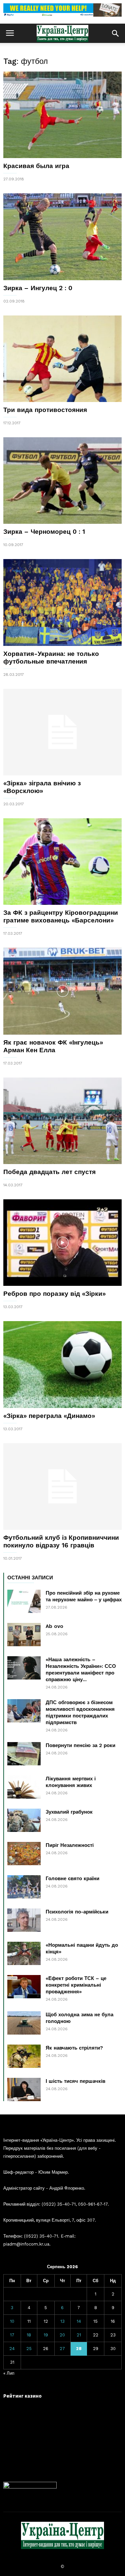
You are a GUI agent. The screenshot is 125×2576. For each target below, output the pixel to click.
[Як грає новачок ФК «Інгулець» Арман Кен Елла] (62, 991)
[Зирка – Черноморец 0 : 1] (62, 481)
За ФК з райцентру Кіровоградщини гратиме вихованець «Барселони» (61, 916)
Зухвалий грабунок (69, 1812)
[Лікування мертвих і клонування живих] (24, 1787)
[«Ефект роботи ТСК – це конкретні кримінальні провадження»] (24, 1987)
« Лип (9, 2373)
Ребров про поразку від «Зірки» (54, 1294)
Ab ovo (54, 1626)
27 (62, 2349)
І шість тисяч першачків (75, 2081)
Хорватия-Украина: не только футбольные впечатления (51, 658)
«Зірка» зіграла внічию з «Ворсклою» (42, 787)
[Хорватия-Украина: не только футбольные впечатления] (62, 602)
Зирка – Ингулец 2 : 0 (38, 288)
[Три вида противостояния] (62, 359)
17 (12, 2335)
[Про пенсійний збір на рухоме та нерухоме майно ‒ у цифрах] (24, 1601)
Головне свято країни (72, 1879)
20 (62, 2335)
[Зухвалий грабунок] (24, 1820)
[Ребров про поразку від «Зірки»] (62, 1243)
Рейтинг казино (22, 2396)
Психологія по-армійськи (77, 1912)
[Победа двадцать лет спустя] (62, 1121)
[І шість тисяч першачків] (24, 2089)
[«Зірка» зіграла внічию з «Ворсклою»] (62, 732)
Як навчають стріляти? (74, 2048)
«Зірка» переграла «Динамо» (49, 1416)
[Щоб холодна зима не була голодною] (24, 2023)
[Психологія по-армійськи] (24, 1920)
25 (29, 2349)
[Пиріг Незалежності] (24, 1854)
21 (79, 2335)
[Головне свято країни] (24, 1887)
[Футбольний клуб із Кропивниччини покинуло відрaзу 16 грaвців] (62, 1486)
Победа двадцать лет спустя (49, 1172)
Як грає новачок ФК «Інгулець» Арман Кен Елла (53, 1046)
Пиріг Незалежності (70, 1845)
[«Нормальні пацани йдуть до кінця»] (24, 1953)
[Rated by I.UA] (30, 2487)
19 (46, 2335)
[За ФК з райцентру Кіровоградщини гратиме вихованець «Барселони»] (62, 862)
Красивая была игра (36, 166)
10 (12, 2321)
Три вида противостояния (45, 410)
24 (12, 2349)
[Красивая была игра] (62, 115)
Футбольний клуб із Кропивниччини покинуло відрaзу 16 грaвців (61, 1541)
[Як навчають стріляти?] (24, 2056)
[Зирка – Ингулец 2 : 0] (62, 237)
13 (62, 2321)
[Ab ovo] (24, 1635)
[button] (115, 33)
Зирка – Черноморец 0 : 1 (44, 532)
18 (29, 2335)
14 (79, 2321)
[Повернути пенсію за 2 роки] (24, 1754)
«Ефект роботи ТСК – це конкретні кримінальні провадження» (76, 1985)
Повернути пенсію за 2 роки (80, 1745)
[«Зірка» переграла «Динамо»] (62, 1364)
